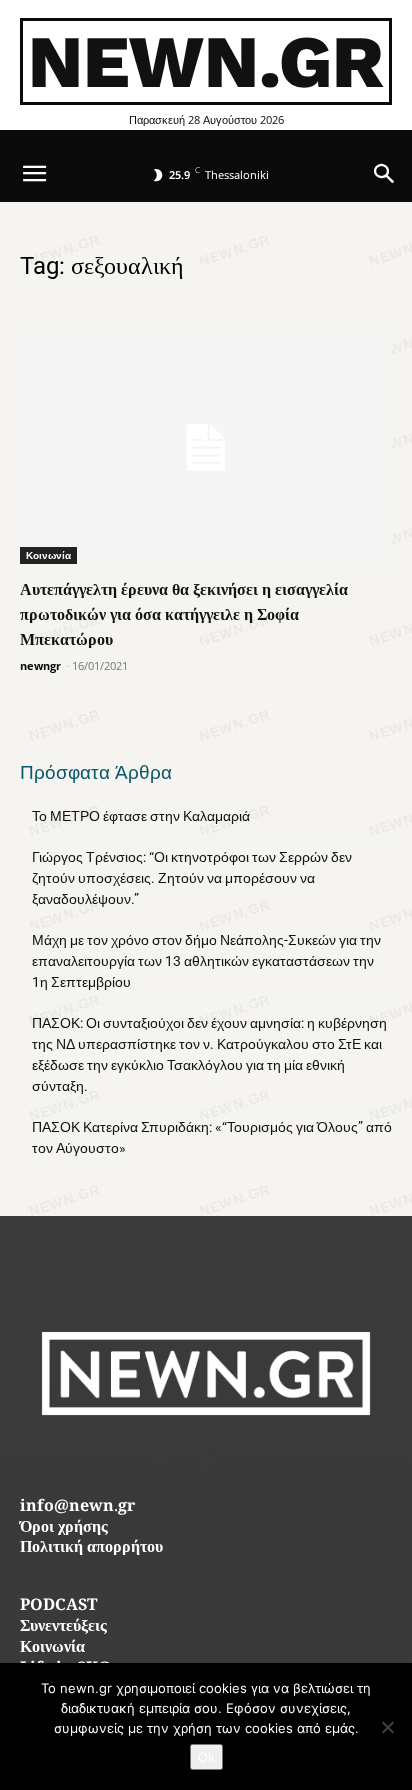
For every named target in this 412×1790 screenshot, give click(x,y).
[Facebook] (161, 1459)
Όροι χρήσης (64, 1528)
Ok (206, 1757)
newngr (40, 665)
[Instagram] (206, 1459)
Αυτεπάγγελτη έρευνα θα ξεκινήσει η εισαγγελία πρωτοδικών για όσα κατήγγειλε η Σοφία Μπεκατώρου (184, 614)
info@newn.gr (77, 1507)
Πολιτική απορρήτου (91, 1548)
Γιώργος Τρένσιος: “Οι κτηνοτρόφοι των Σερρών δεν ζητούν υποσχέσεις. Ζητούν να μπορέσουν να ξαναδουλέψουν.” (192, 878)
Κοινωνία (48, 555)
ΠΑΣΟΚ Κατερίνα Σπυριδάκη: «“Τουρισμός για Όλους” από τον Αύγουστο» (212, 1137)
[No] (387, 1727)
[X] (251, 1459)
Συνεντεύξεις (63, 1627)
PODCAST (58, 1606)
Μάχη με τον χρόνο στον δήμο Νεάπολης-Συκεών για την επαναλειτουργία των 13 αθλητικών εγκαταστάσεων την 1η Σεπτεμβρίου (206, 961)
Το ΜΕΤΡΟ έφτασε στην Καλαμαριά (141, 816)
